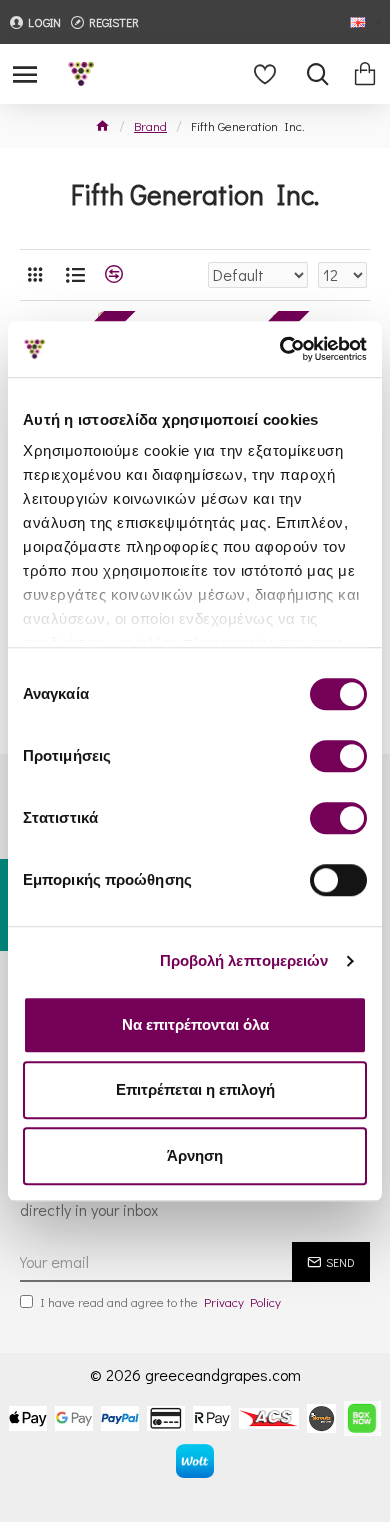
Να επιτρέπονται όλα (195, 1024)
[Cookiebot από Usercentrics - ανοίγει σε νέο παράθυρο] (280, 349)
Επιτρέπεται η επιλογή (195, 1089)
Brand (150, 125)
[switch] (338, 756)
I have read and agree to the (160, 1301)
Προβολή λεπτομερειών (244, 960)
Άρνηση (195, 1155)
